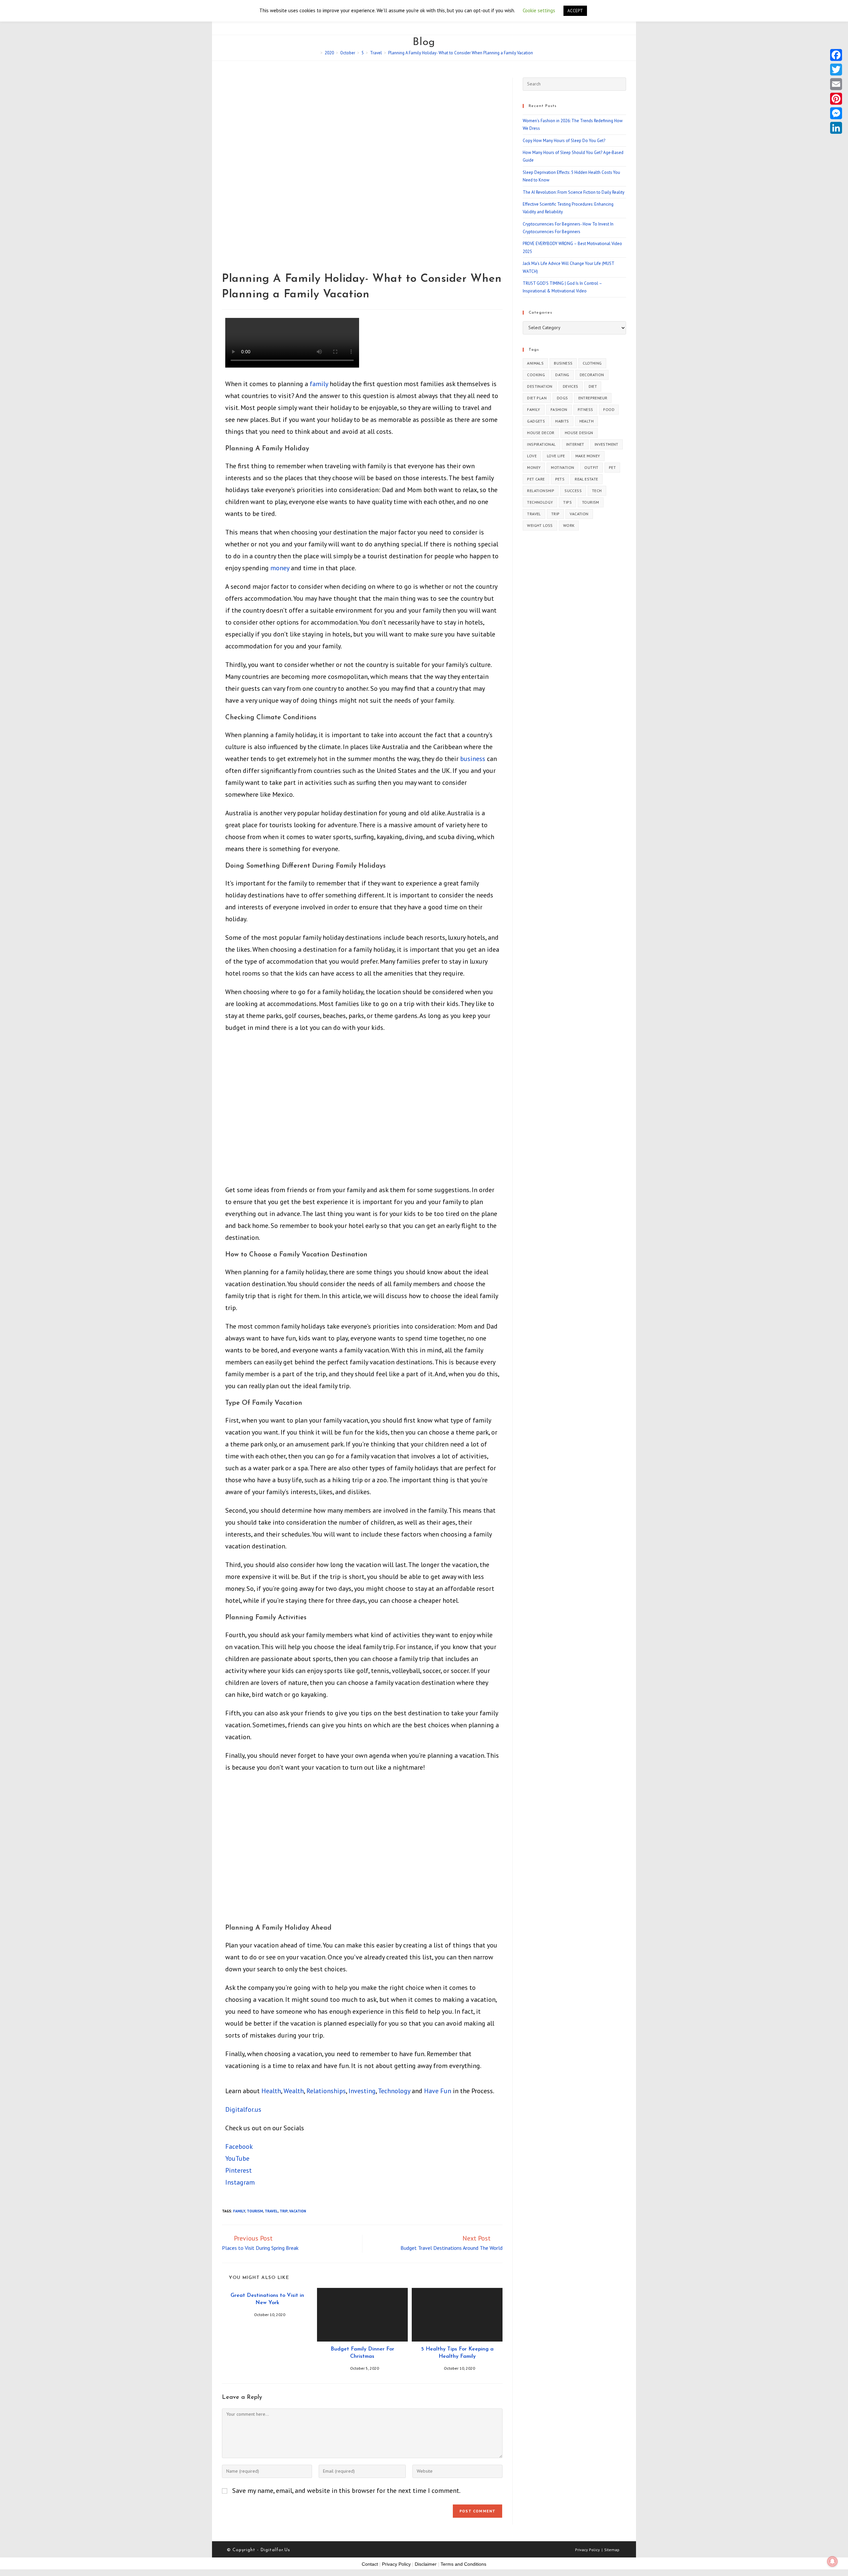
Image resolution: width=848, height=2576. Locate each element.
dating (562, 375)
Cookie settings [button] (539, 10)
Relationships (326, 2091)
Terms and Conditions (463, 2564)
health (586, 421)
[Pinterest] (836, 99)
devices (571, 386)
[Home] (317, 53)
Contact (370, 2564)
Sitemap (612, 2550)
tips (567, 502)
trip (284, 2211)
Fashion (559, 409)
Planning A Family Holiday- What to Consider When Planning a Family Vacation (461, 53)
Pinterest (238, 2170)
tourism (255, 2211)
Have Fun (438, 2091)
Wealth (294, 2091)
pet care (536, 479)
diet (593, 386)
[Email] (836, 84)
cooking (536, 375)
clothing (592, 363)
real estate (586, 479)
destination (540, 386)
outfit (591, 467)
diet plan (537, 398)
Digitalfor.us (243, 2109)
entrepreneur (593, 398)
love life (556, 456)
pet (612, 467)
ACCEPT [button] (575, 11)
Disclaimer (426, 2564)
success (573, 491)
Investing (362, 2091)
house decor (541, 433)
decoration (592, 375)
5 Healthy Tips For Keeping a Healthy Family (457, 2353)
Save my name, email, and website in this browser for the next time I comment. (346, 2491)
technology (540, 502)
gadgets (536, 421)
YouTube (237, 2158)
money (280, 568)
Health (271, 2091)
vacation (298, 2211)
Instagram (240, 2182)
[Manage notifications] (832, 2561)
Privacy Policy (587, 2550)
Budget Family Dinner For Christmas (362, 2353)
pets (560, 479)
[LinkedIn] (836, 128)
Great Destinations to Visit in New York (267, 2299)
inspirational (541, 444)
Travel (271, 2211)
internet (575, 444)
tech (597, 491)
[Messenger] (836, 113)
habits (562, 421)
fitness (585, 409)
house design (579, 433)
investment (607, 444)
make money (588, 456)
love (532, 456)
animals (535, 363)
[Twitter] (836, 70)
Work (569, 525)
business (473, 759)
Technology (394, 2091)
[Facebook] (836, 55)
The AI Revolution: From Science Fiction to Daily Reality (574, 192)
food (609, 409)
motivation (562, 467)
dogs (562, 398)
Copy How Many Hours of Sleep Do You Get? (564, 141)
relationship (541, 491)
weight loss (540, 525)
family (319, 384)
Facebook (239, 2147)
